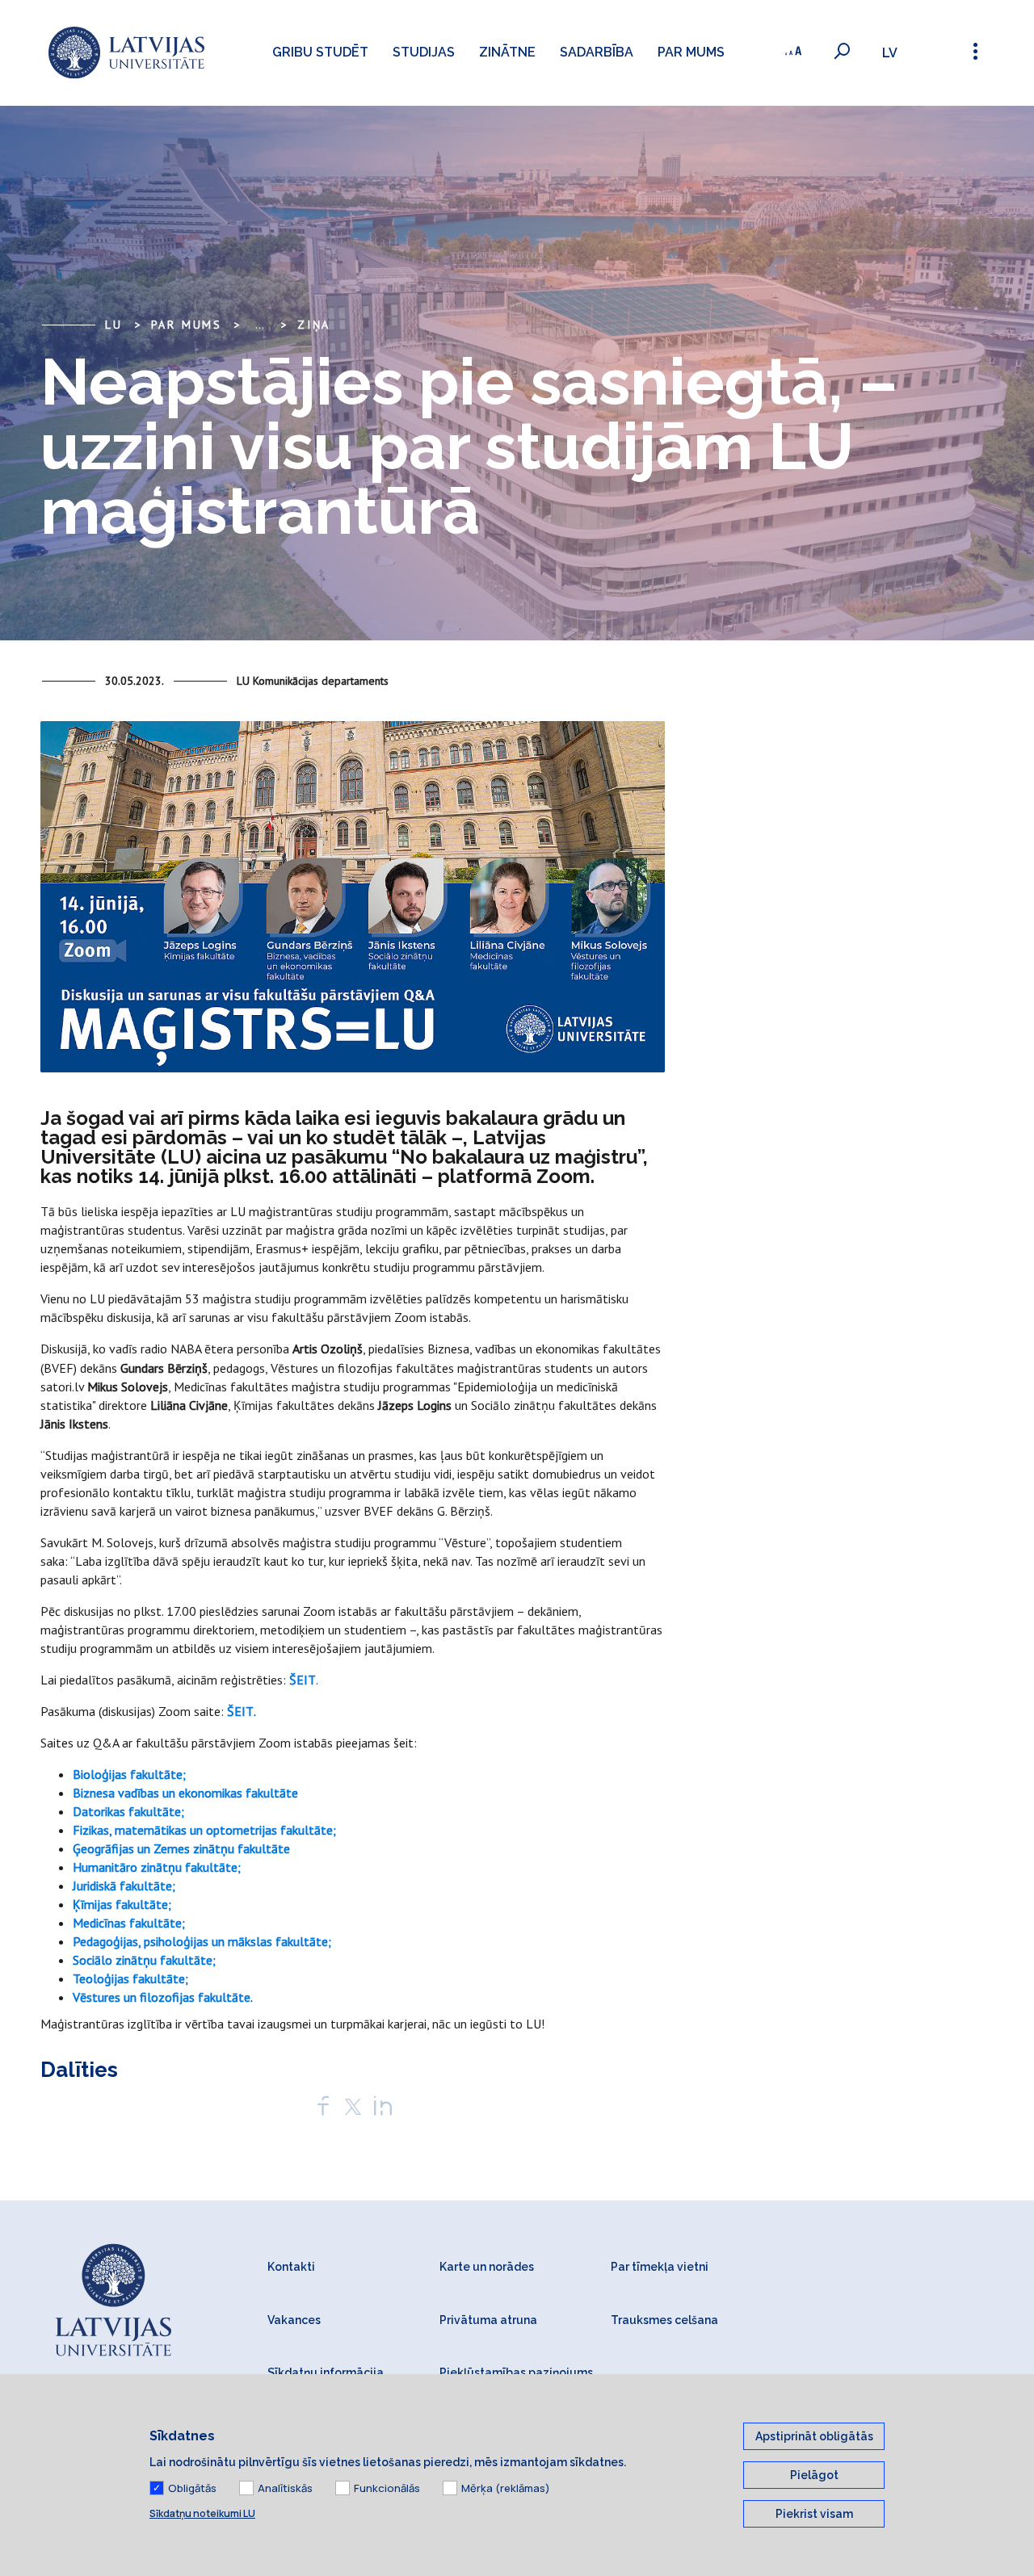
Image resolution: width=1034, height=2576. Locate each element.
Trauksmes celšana (664, 2320)
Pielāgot (814, 2475)
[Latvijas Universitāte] (126, 53)
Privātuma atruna (488, 2320)
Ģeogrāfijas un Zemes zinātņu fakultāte (181, 1848)
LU (114, 325)
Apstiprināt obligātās (814, 2436)
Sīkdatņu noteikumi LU (202, 2513)
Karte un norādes (487, 2267)
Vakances (294, 2320)
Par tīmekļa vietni (660, 2267)
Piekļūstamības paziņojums (516, 2373)
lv (890, 53)
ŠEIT (303, 1680)
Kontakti (291, 2267)
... (260, 325)
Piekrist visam (814, 2514)
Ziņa (314, 325)
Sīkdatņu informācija (326, 2373)
